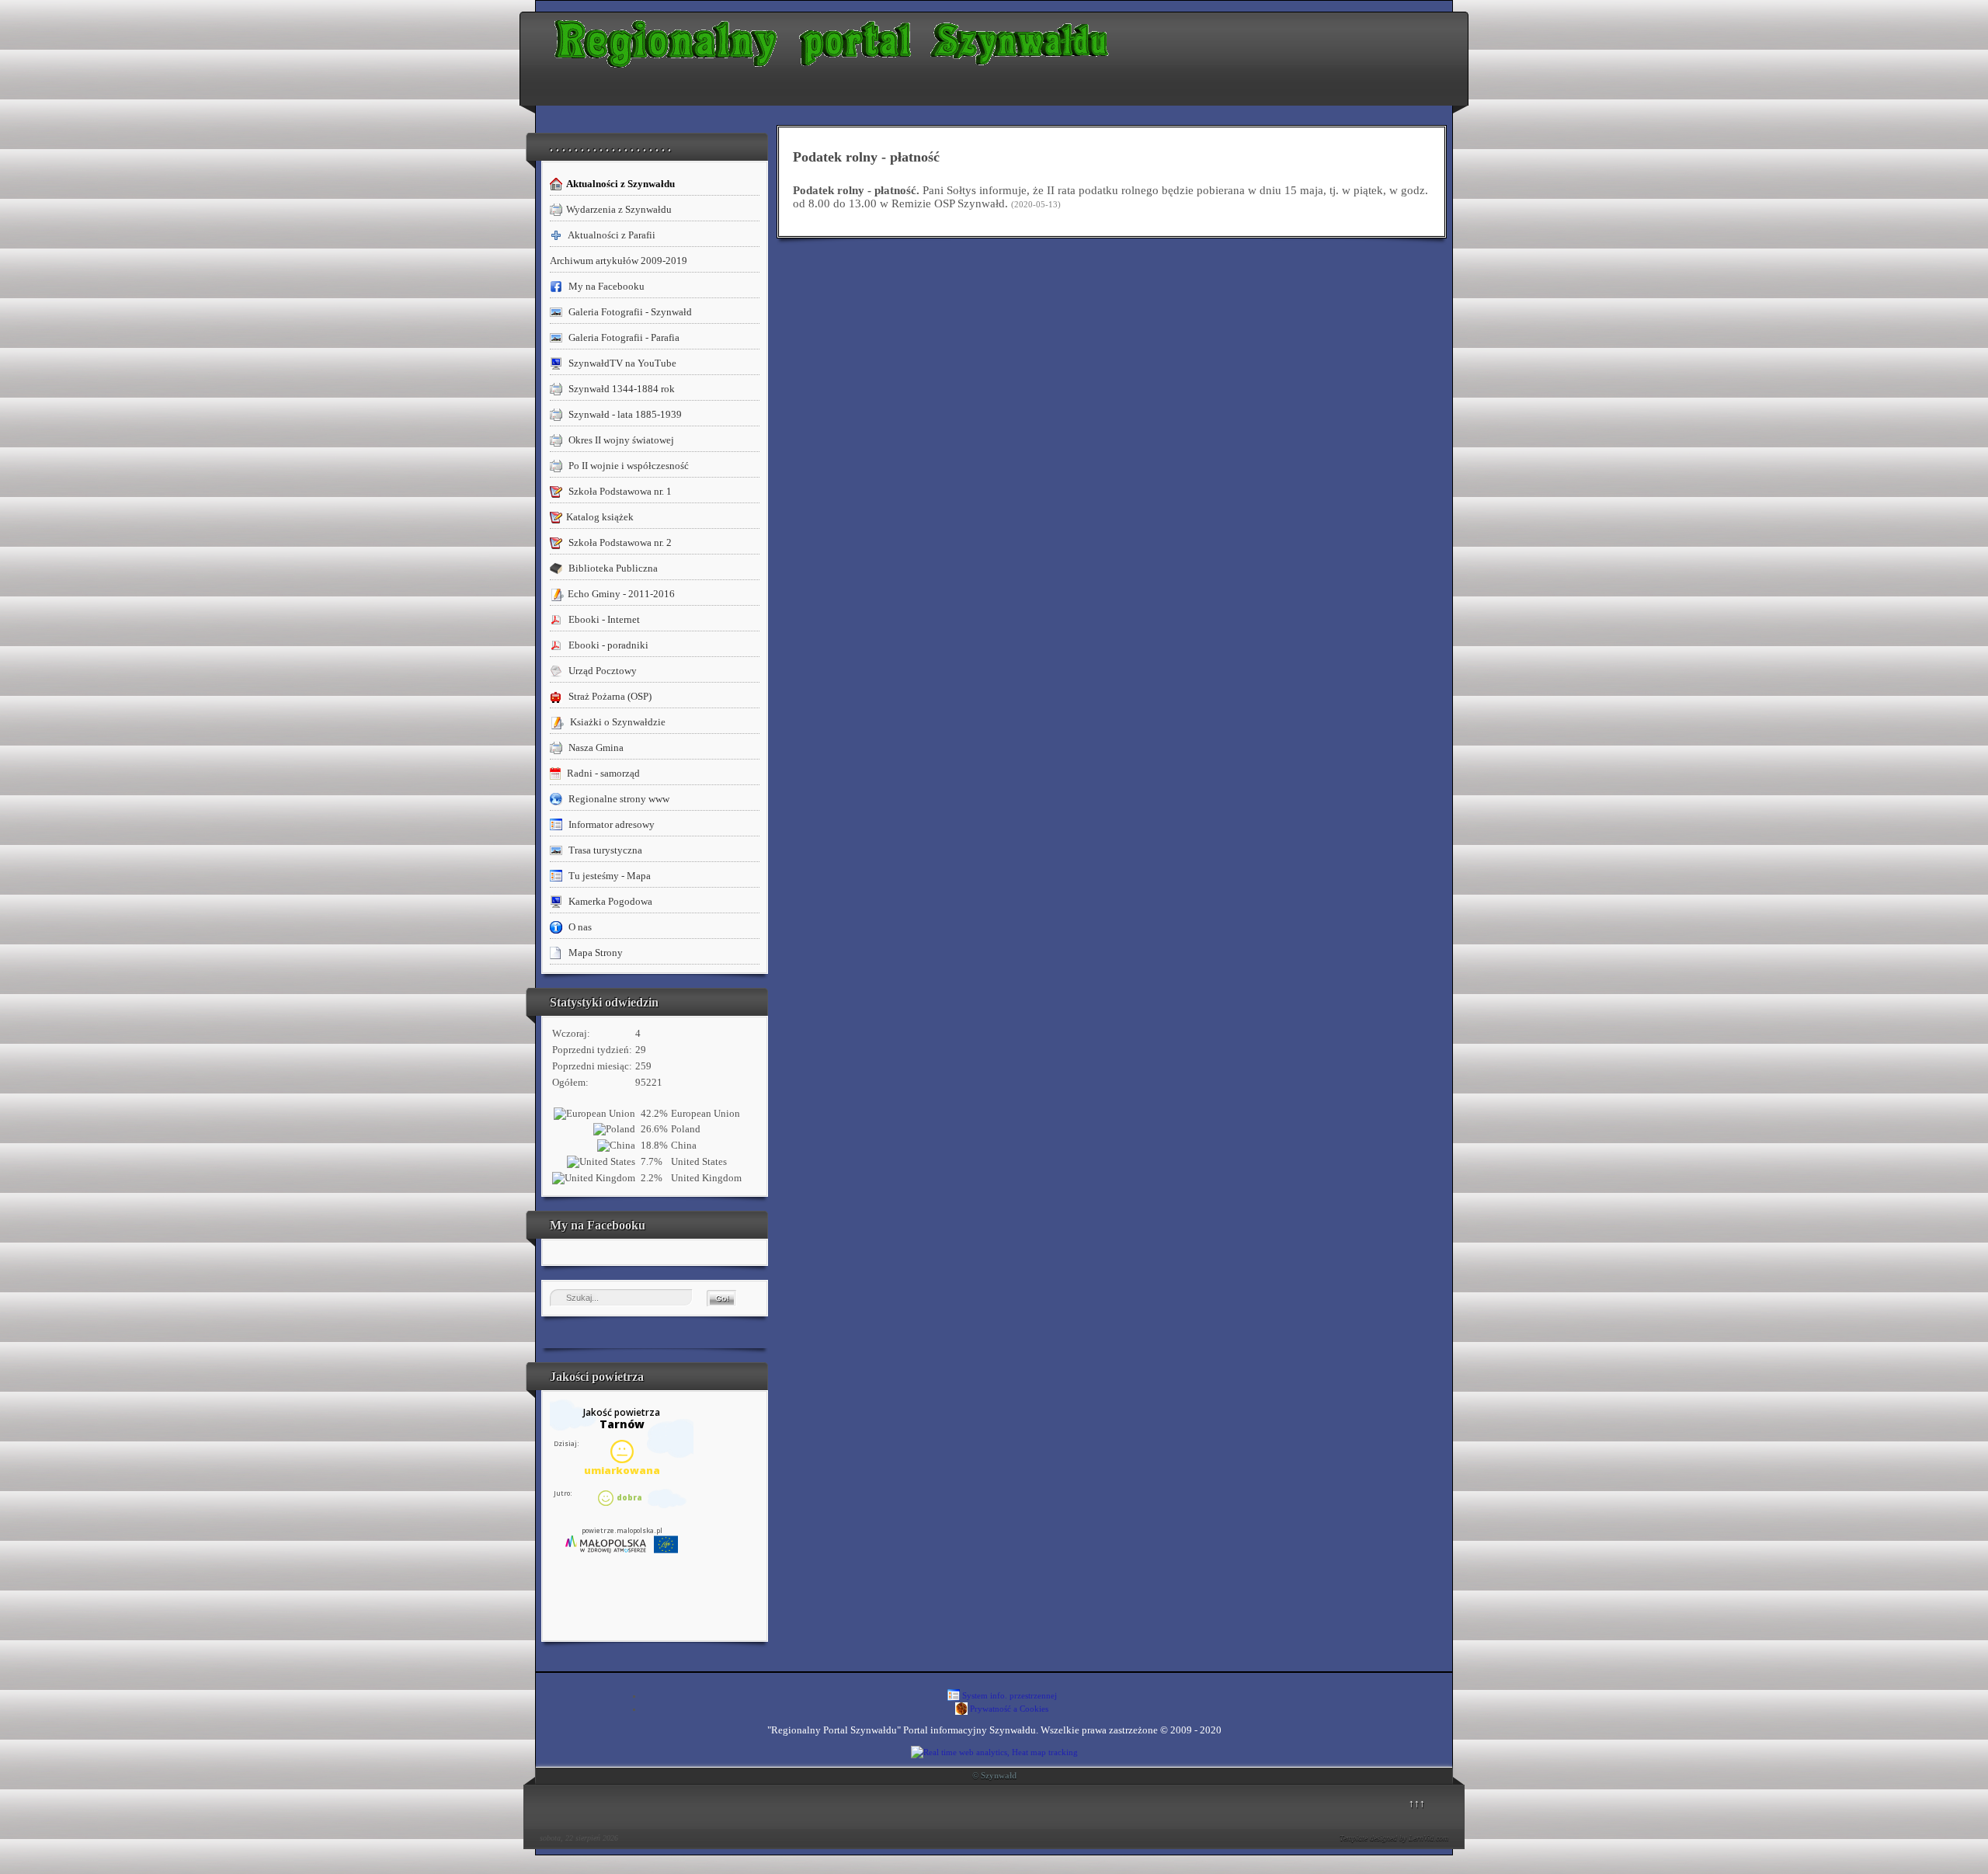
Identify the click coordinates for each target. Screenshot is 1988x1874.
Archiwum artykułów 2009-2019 (619, 261)
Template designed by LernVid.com (1394, 1838)
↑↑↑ (1417, 1803)
